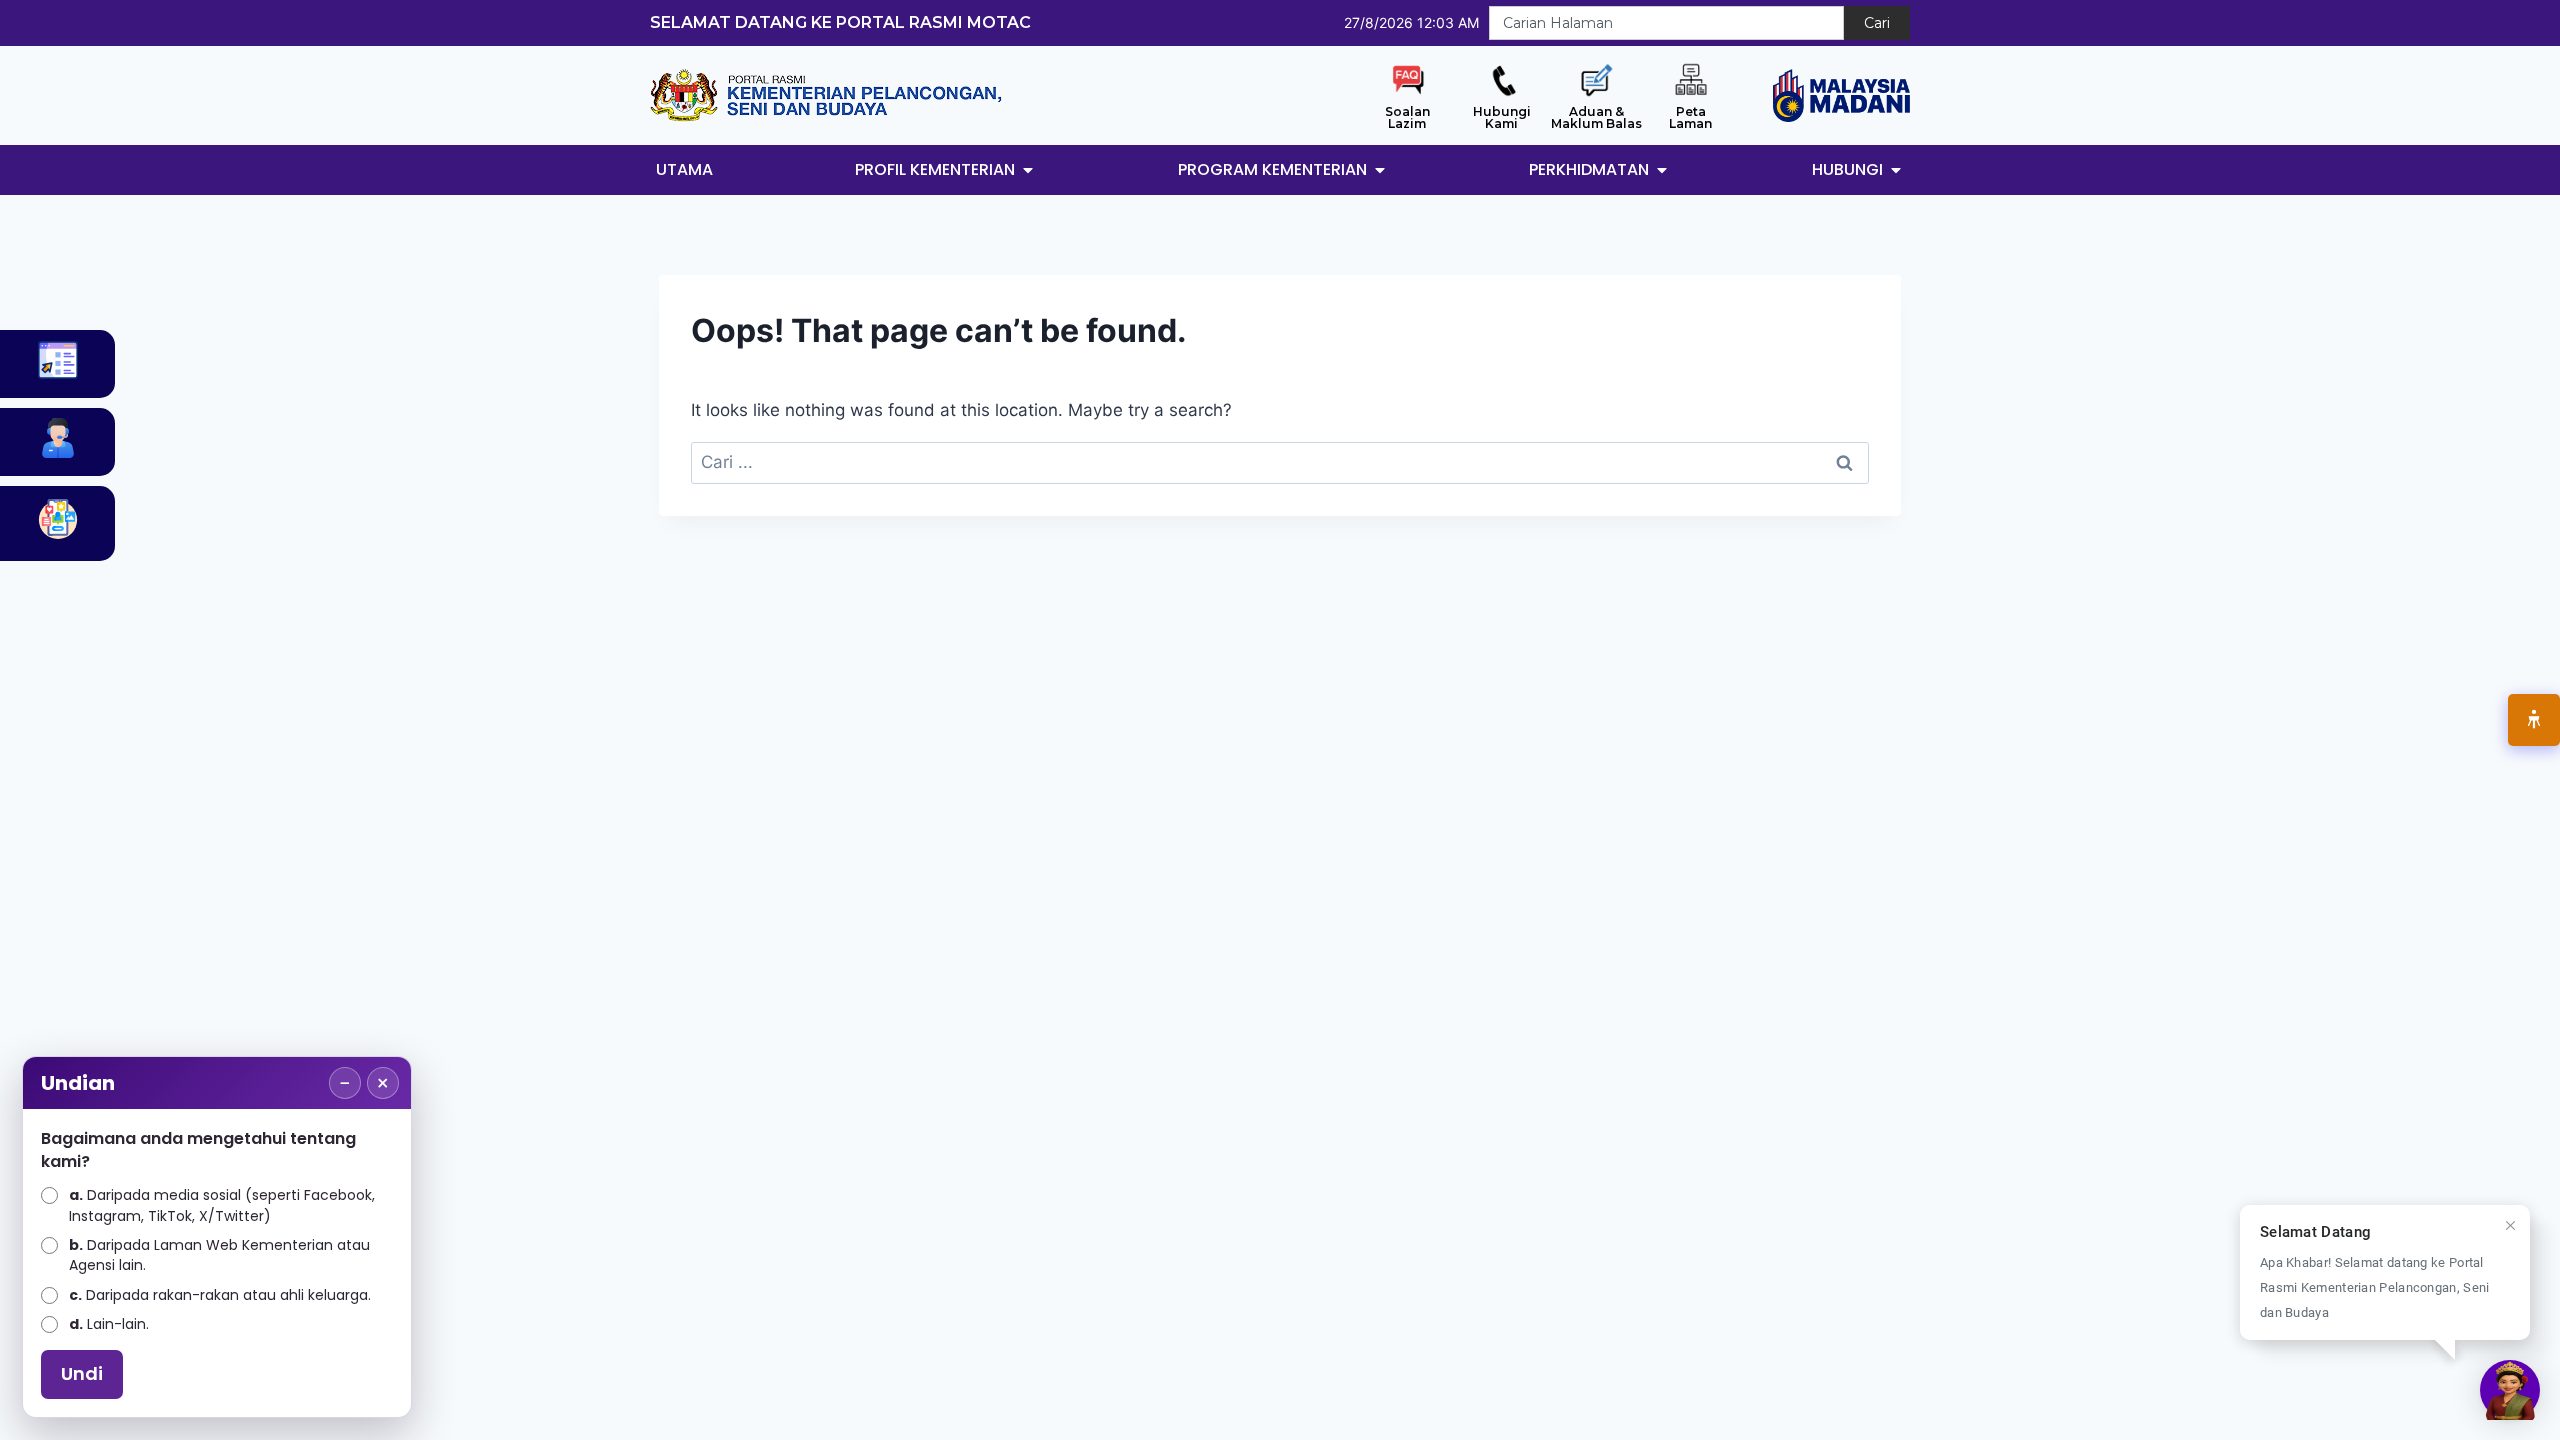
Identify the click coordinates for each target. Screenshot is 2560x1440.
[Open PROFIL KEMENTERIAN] (1028, 170)
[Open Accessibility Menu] (2534, 720)
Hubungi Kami (1502, 117)
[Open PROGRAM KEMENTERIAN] (1380, 170)
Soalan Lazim (1407, 117)
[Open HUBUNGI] (1896, 170)
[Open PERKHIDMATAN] (1662, 170)
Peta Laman (1690, 117)
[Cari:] (1280, 462)
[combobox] (1666, 23)
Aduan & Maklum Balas (1596, 117)
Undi (82, 1373)
